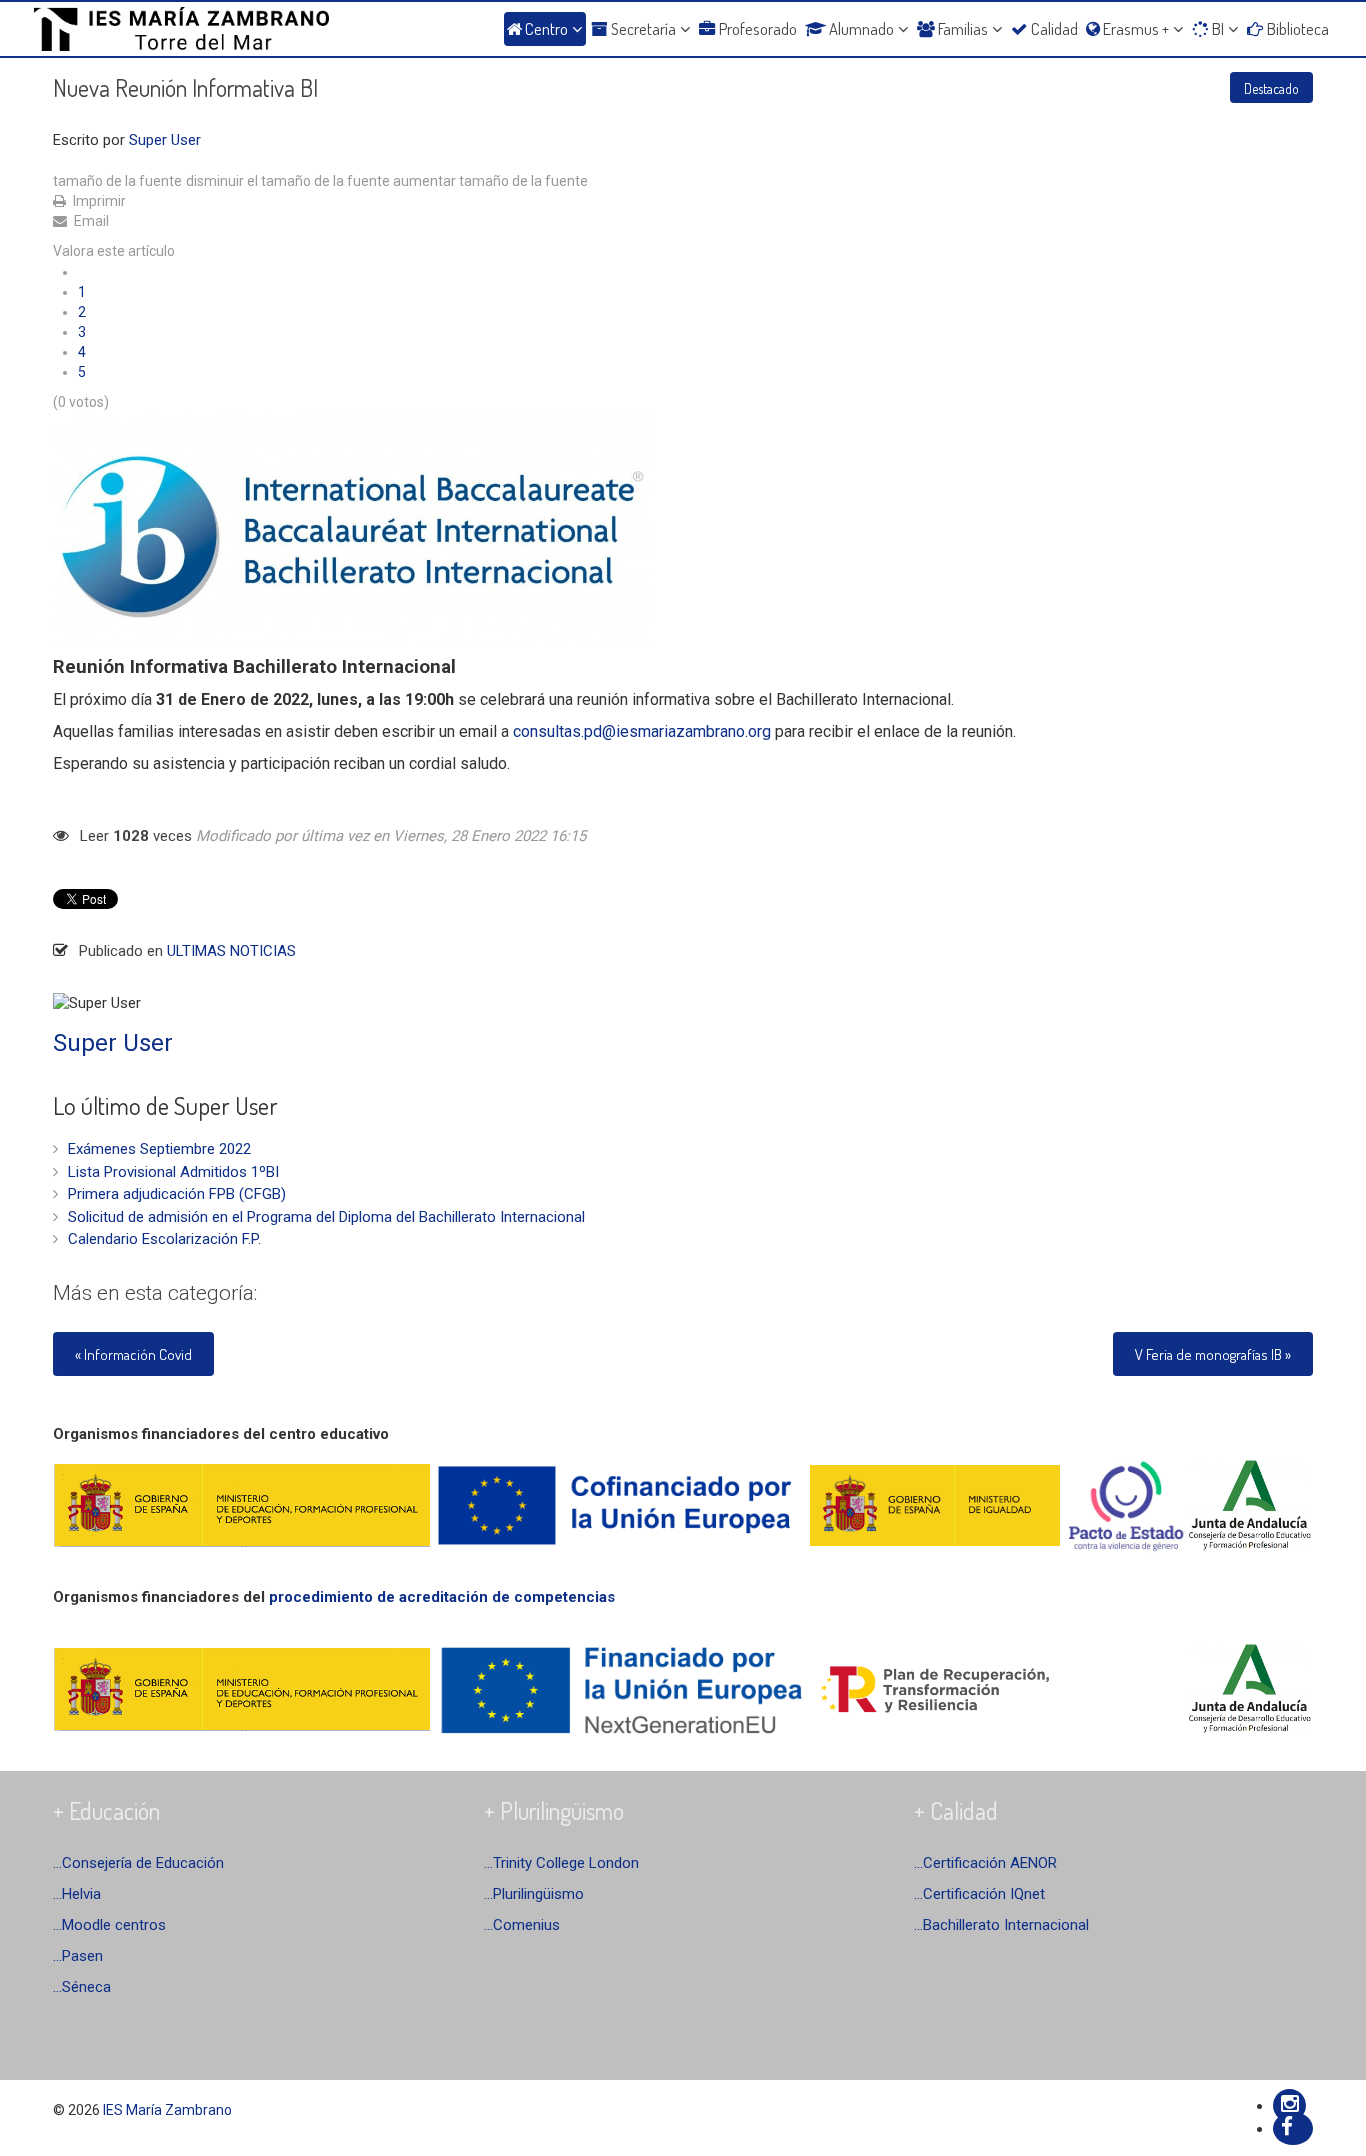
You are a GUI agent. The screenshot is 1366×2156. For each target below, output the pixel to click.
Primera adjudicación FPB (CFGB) (177, 1194)
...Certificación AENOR (985, 1863)
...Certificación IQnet (979, 1894)
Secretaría (643, 28)
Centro (546, 28)
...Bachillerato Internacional (1001, 1925)
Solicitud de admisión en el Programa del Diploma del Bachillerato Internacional (326, 1217)
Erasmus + (1136, 28)
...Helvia (77, 1894)
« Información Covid (133, 1354)
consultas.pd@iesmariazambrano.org (642, 731)
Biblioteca (1298, 28)
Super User (165, 140)
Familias (963, 28)
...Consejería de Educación (138, 1863)
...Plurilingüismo (534, 1894)
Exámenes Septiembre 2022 (159, 1149)
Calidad (1054, 28)
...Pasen (78, 1956)
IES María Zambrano (167, 2110)
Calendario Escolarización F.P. (164, 1239)
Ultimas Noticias (231, 951)
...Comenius (522, 1925)
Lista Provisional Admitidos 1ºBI (173, 1172)
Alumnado (861, 28)
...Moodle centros (109, 1925)
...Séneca (82, 1987)
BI (1218, 28)
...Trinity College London (561, 1863)
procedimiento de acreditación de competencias (442, 1597)
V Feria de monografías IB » (1213, 1354)
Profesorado (758, 28)
